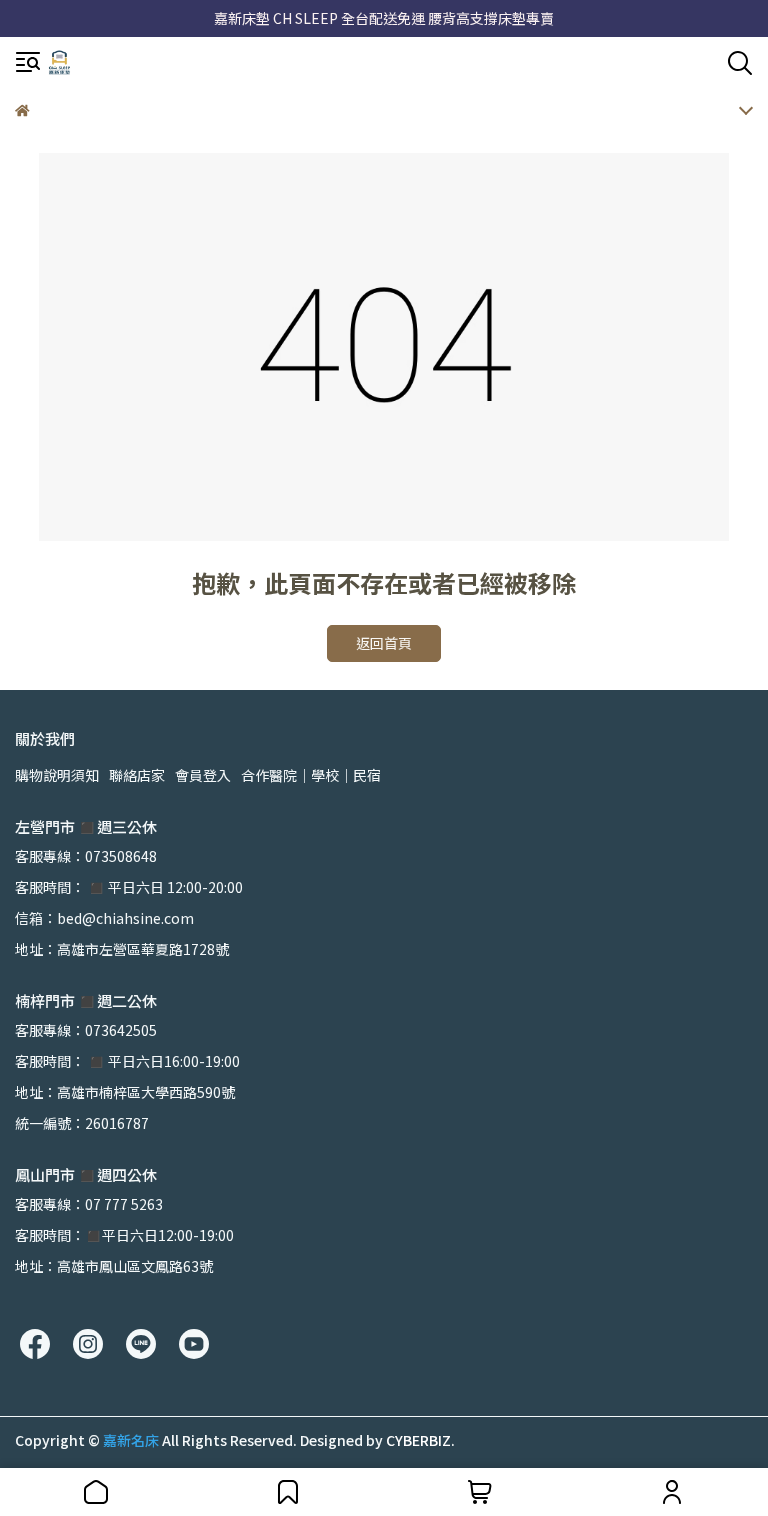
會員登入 (203, 775)
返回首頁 (384, 643)
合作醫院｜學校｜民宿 (311, 775)
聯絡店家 (137, 775)
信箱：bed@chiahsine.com (104, 918)
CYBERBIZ (418, 1440)
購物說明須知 (57, 775)
